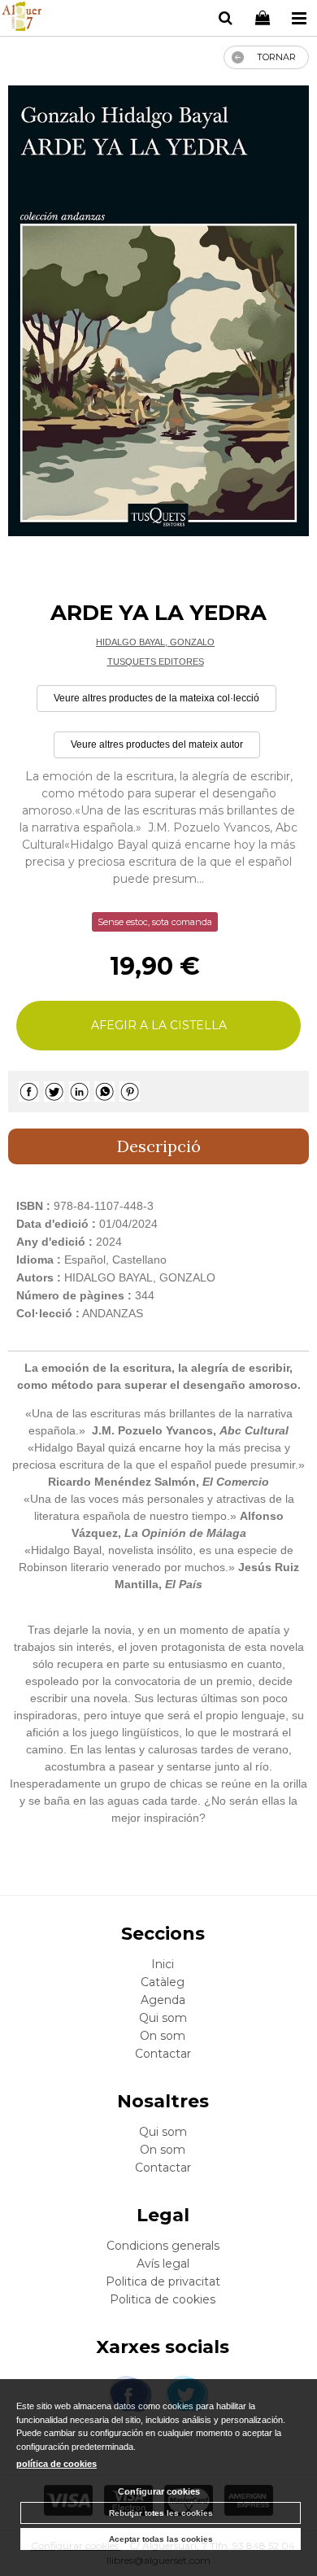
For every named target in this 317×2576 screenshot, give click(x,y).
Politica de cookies (163, 2299)
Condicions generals (163, 2246)
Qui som (163, 2018)
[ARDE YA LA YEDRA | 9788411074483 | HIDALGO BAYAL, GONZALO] (158, 311)
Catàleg (163, 1982)
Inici (163, 1964)
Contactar (163, 2054)
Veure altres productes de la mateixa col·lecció (156, 698)
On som (163, 2036)
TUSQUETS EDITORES (156, 661)
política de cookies (56, 2464)
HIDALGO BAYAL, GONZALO (155, 642)
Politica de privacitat (163, 2281)
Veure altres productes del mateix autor (157, 744)
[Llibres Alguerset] (22, 19)
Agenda (163, 2000)
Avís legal (163, 2264)
